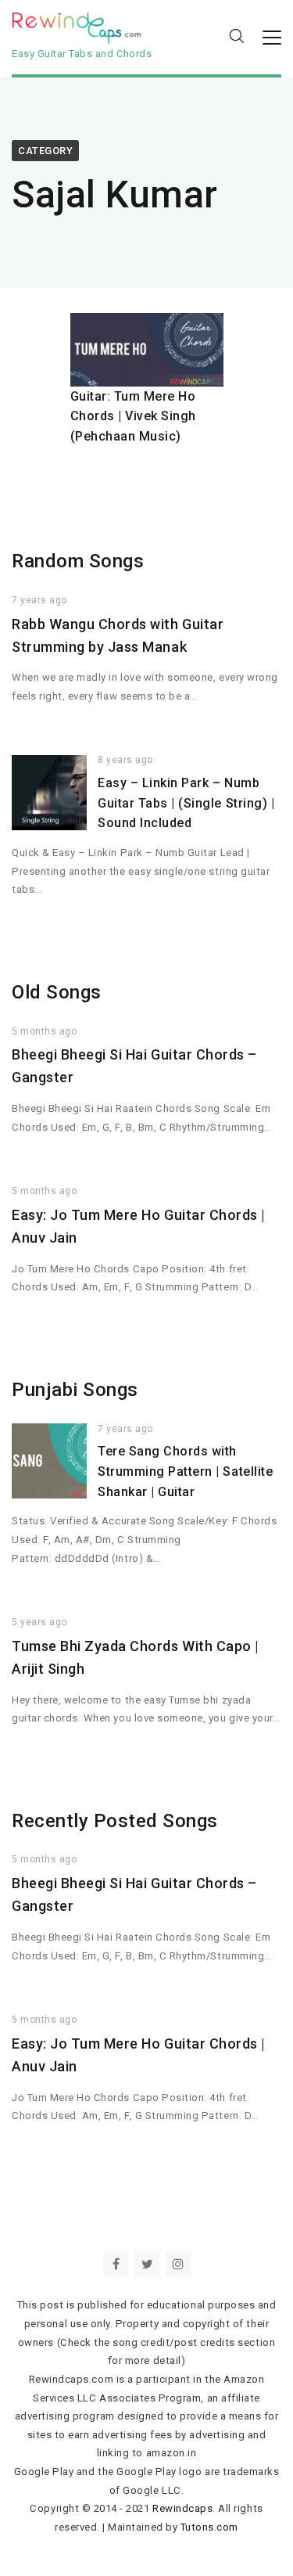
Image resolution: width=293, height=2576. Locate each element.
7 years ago (39, 600)
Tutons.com (209, 2527)
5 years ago (39, 1622)
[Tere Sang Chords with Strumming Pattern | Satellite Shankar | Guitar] (49, 1461)
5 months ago (44, 1031)
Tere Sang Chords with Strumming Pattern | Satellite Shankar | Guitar (185, 1471)
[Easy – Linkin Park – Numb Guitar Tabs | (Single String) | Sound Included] (49, 793)
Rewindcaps (182, 2508)
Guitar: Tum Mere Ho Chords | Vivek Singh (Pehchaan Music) (134, 416)
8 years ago (125, 760)
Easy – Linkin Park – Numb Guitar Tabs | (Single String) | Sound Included (186, 803)
